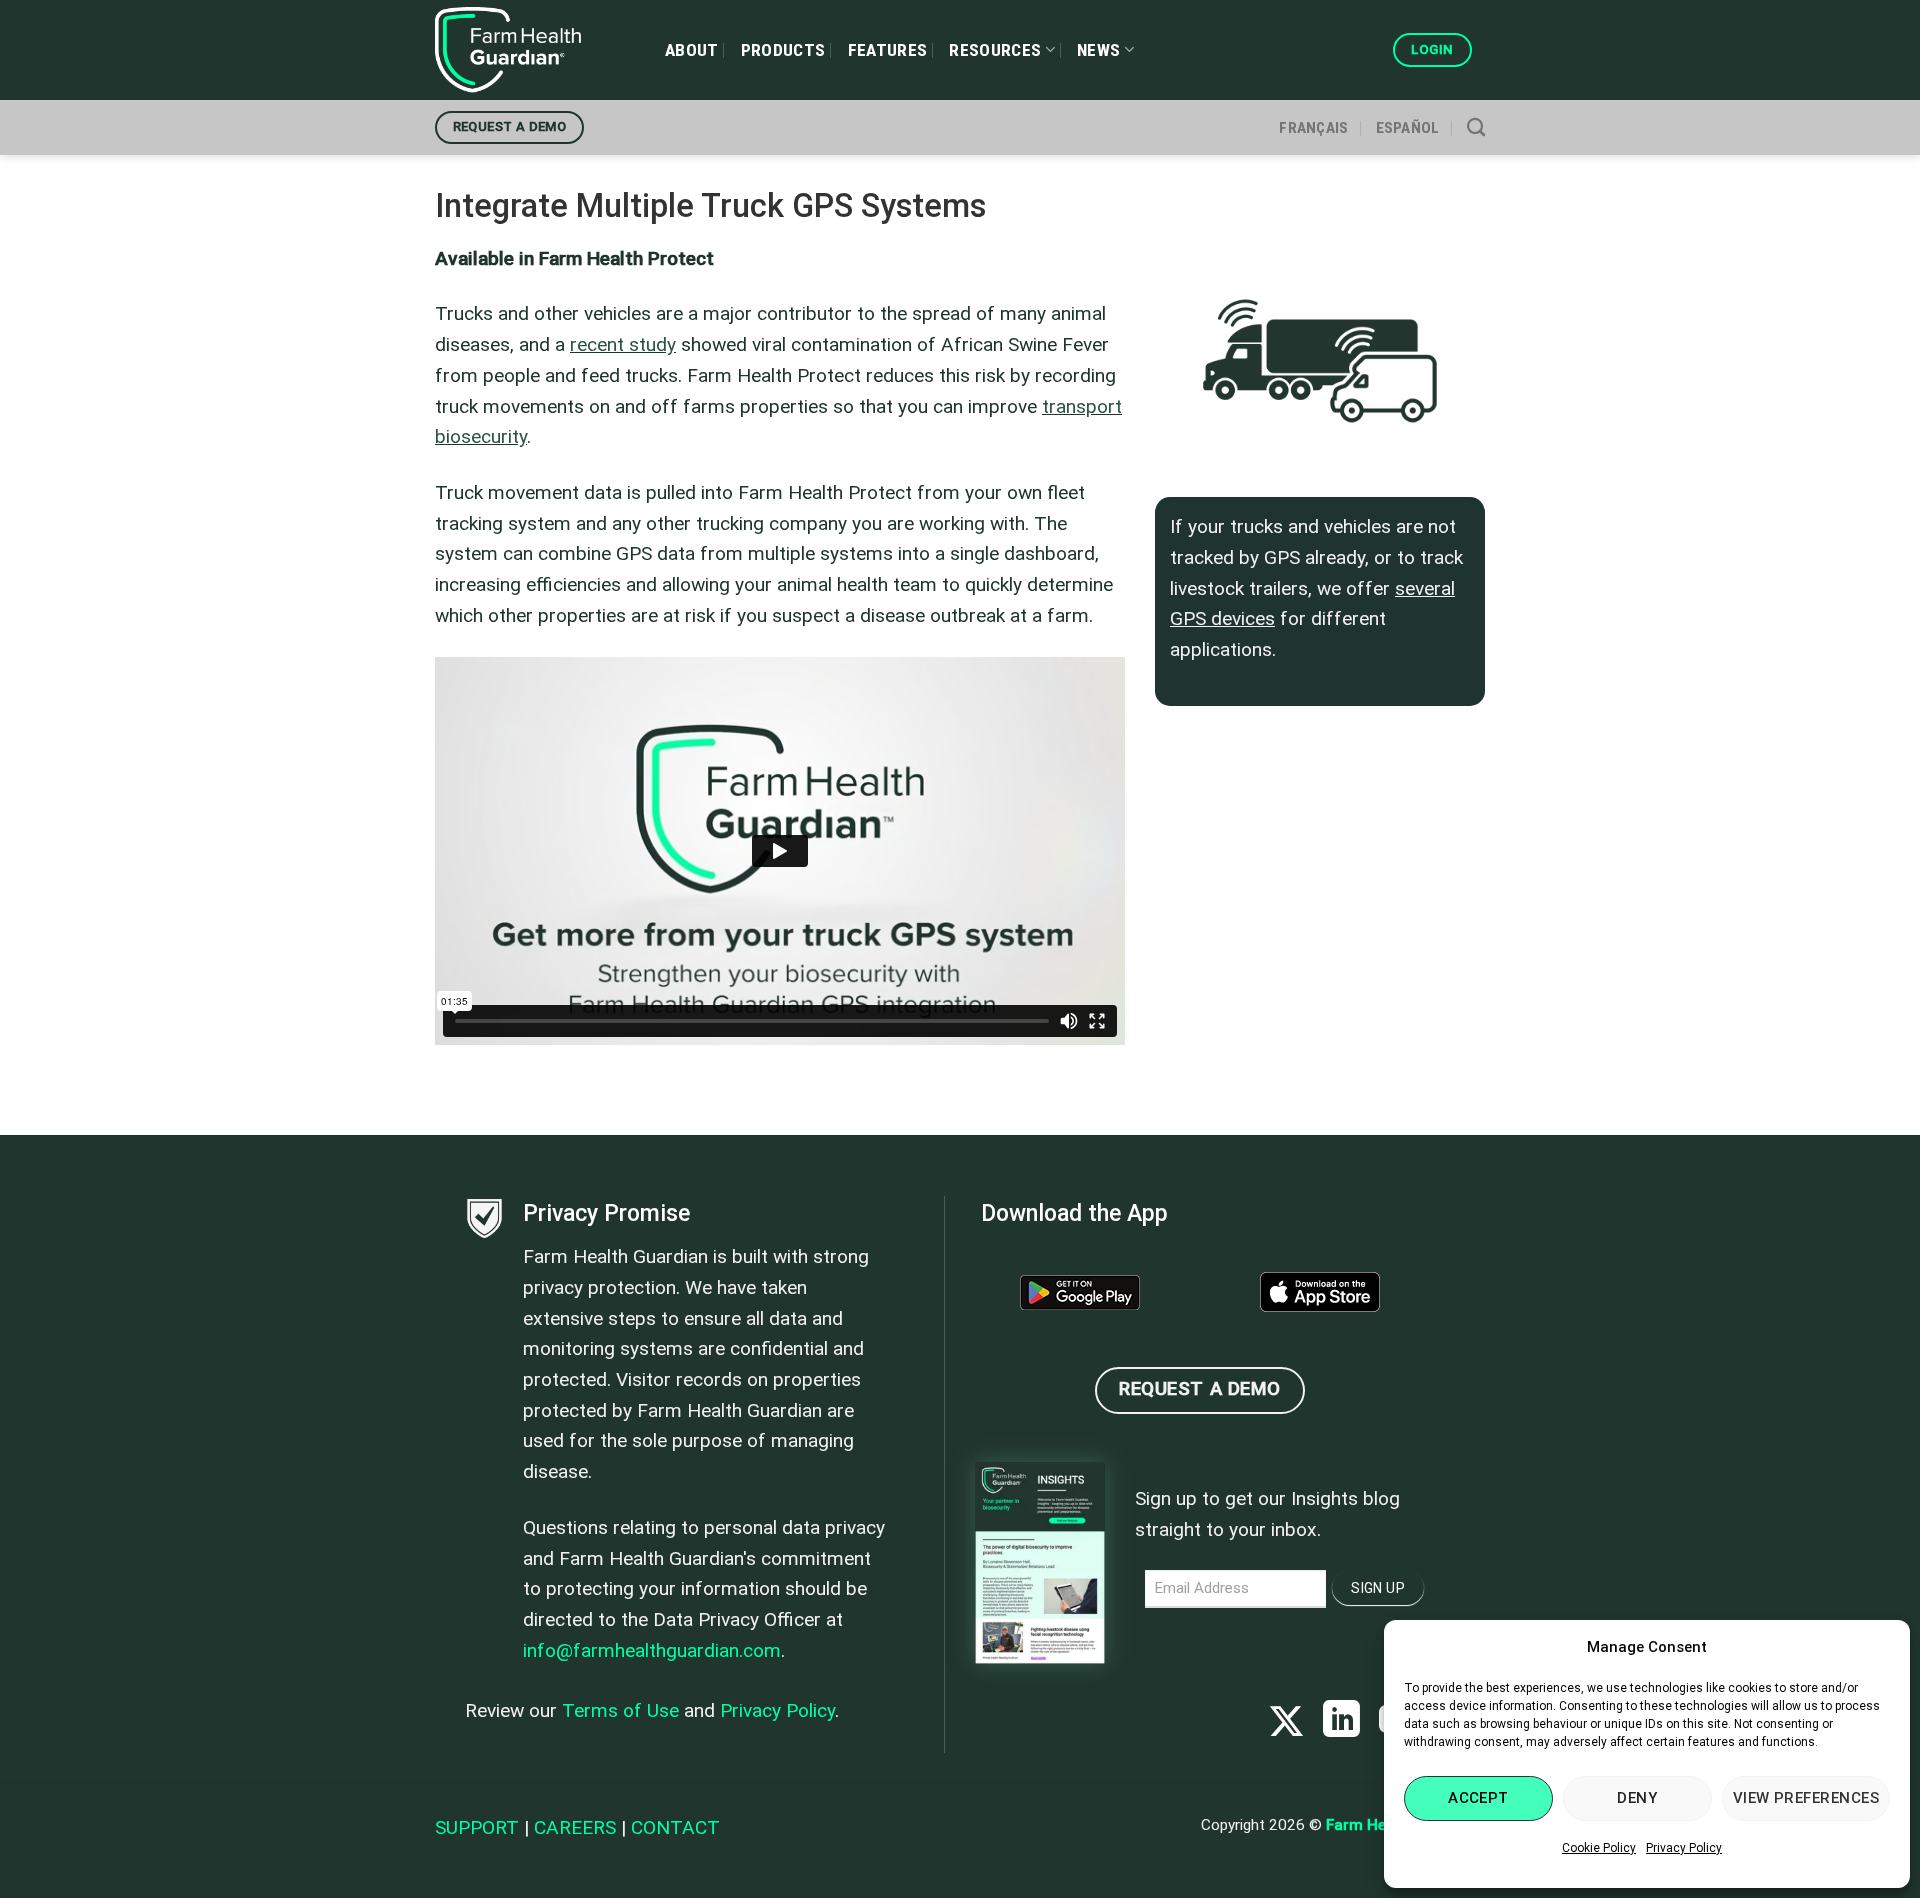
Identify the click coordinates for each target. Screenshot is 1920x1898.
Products (783, 50)
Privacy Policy (1684, 1848)
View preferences (1806, 1798)
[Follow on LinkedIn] (1341, 1722)
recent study (623, 344)
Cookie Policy (1599, 1848)
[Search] (1476, 127)
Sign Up (1378, 1588)
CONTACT (675, 1827)
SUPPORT (477, 1827)
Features (888, 50)
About (692, 50)
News (1098, 50)
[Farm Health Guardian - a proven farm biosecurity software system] (535, 50)
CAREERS (575, 1827)
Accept (1478, 1798)
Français (1313, 128)
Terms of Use (620, 1710)
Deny (1637, 1798)
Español (1408, 128)
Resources (995, 50)
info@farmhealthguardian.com (652, 1650)
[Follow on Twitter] (1286, 1722)
